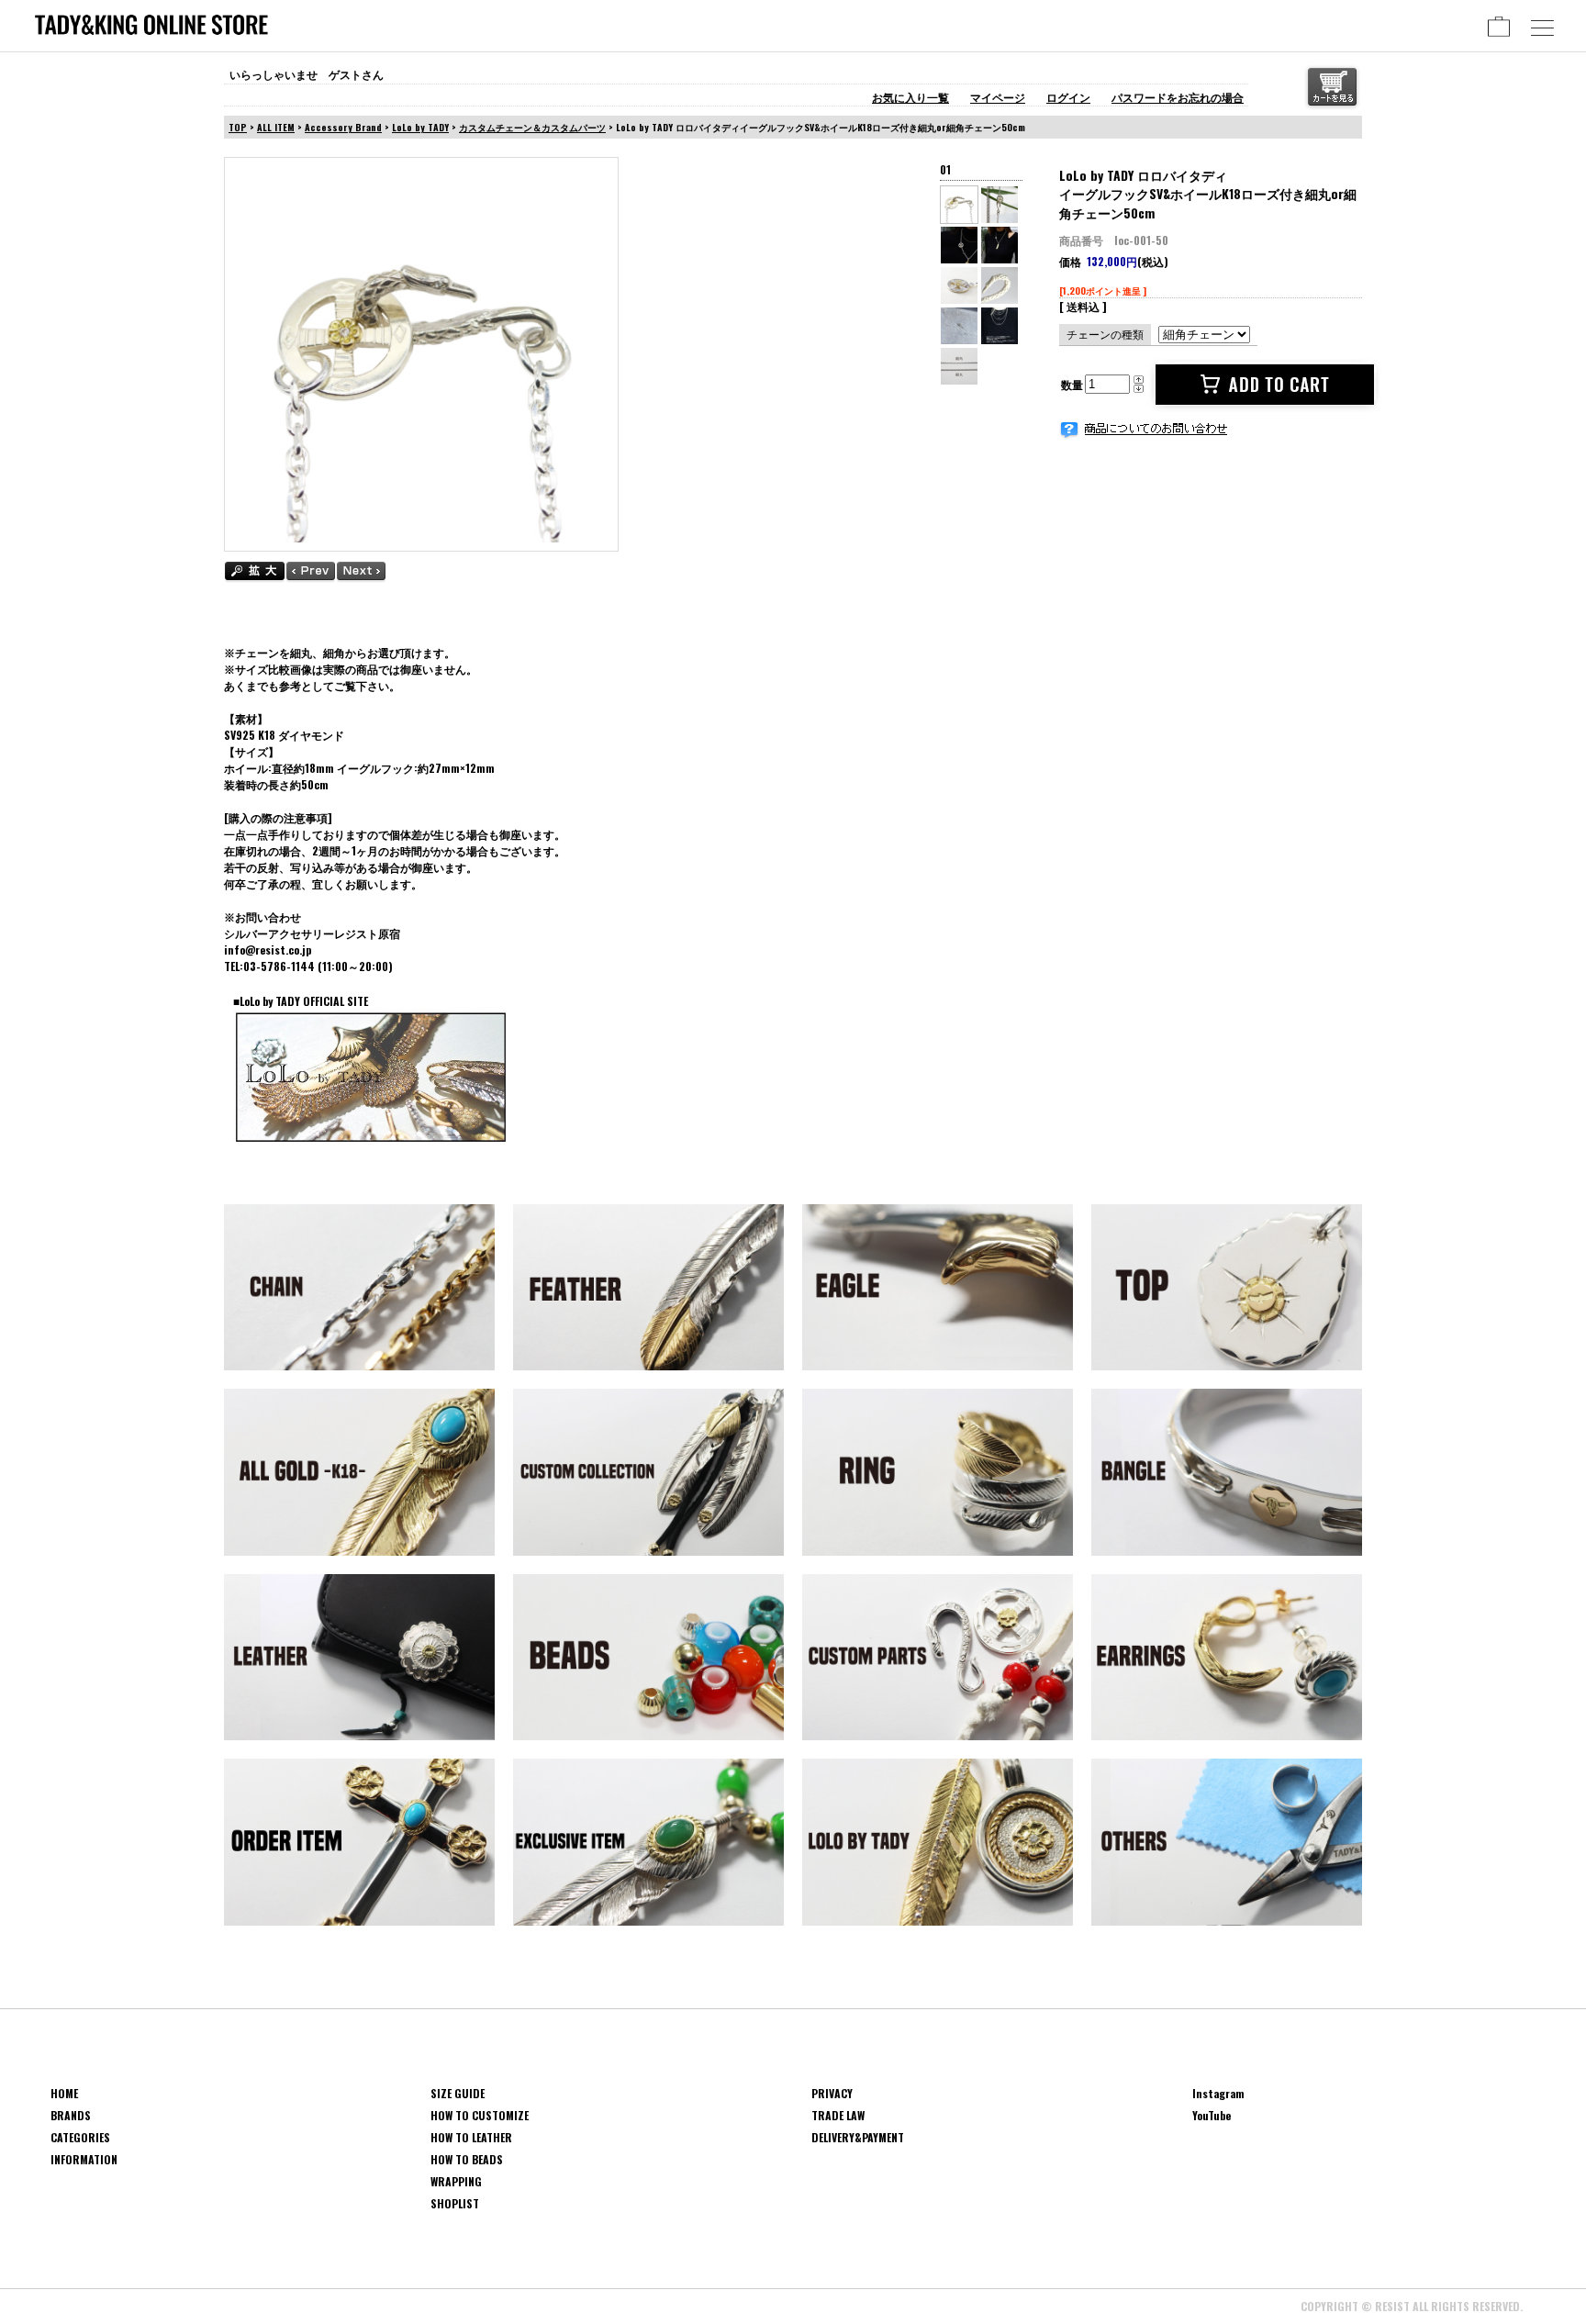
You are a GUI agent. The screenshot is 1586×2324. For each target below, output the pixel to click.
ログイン (1068, 97)
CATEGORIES (80, 2137)
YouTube (1212, 2115)
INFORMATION (84, 2159)
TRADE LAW (838, 2115)
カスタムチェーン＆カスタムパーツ (532, 127)
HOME (64, 2093)
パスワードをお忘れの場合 (1178, 97)
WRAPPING (456, 2181)
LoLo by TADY (420, 127)
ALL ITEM (276, 127)
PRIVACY (832, 2093)
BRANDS (71, 2115)
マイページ (998, 97)
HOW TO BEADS (467, 2159)
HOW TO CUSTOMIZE (480, 2115)
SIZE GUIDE (458, 2093)
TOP (238, 127)
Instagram (1218, 2093)
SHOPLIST (455, 2203)
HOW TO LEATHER (471, 2137)
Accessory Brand (343, 127)
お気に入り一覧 (910, 97)
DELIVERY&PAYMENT (858, 2137)
